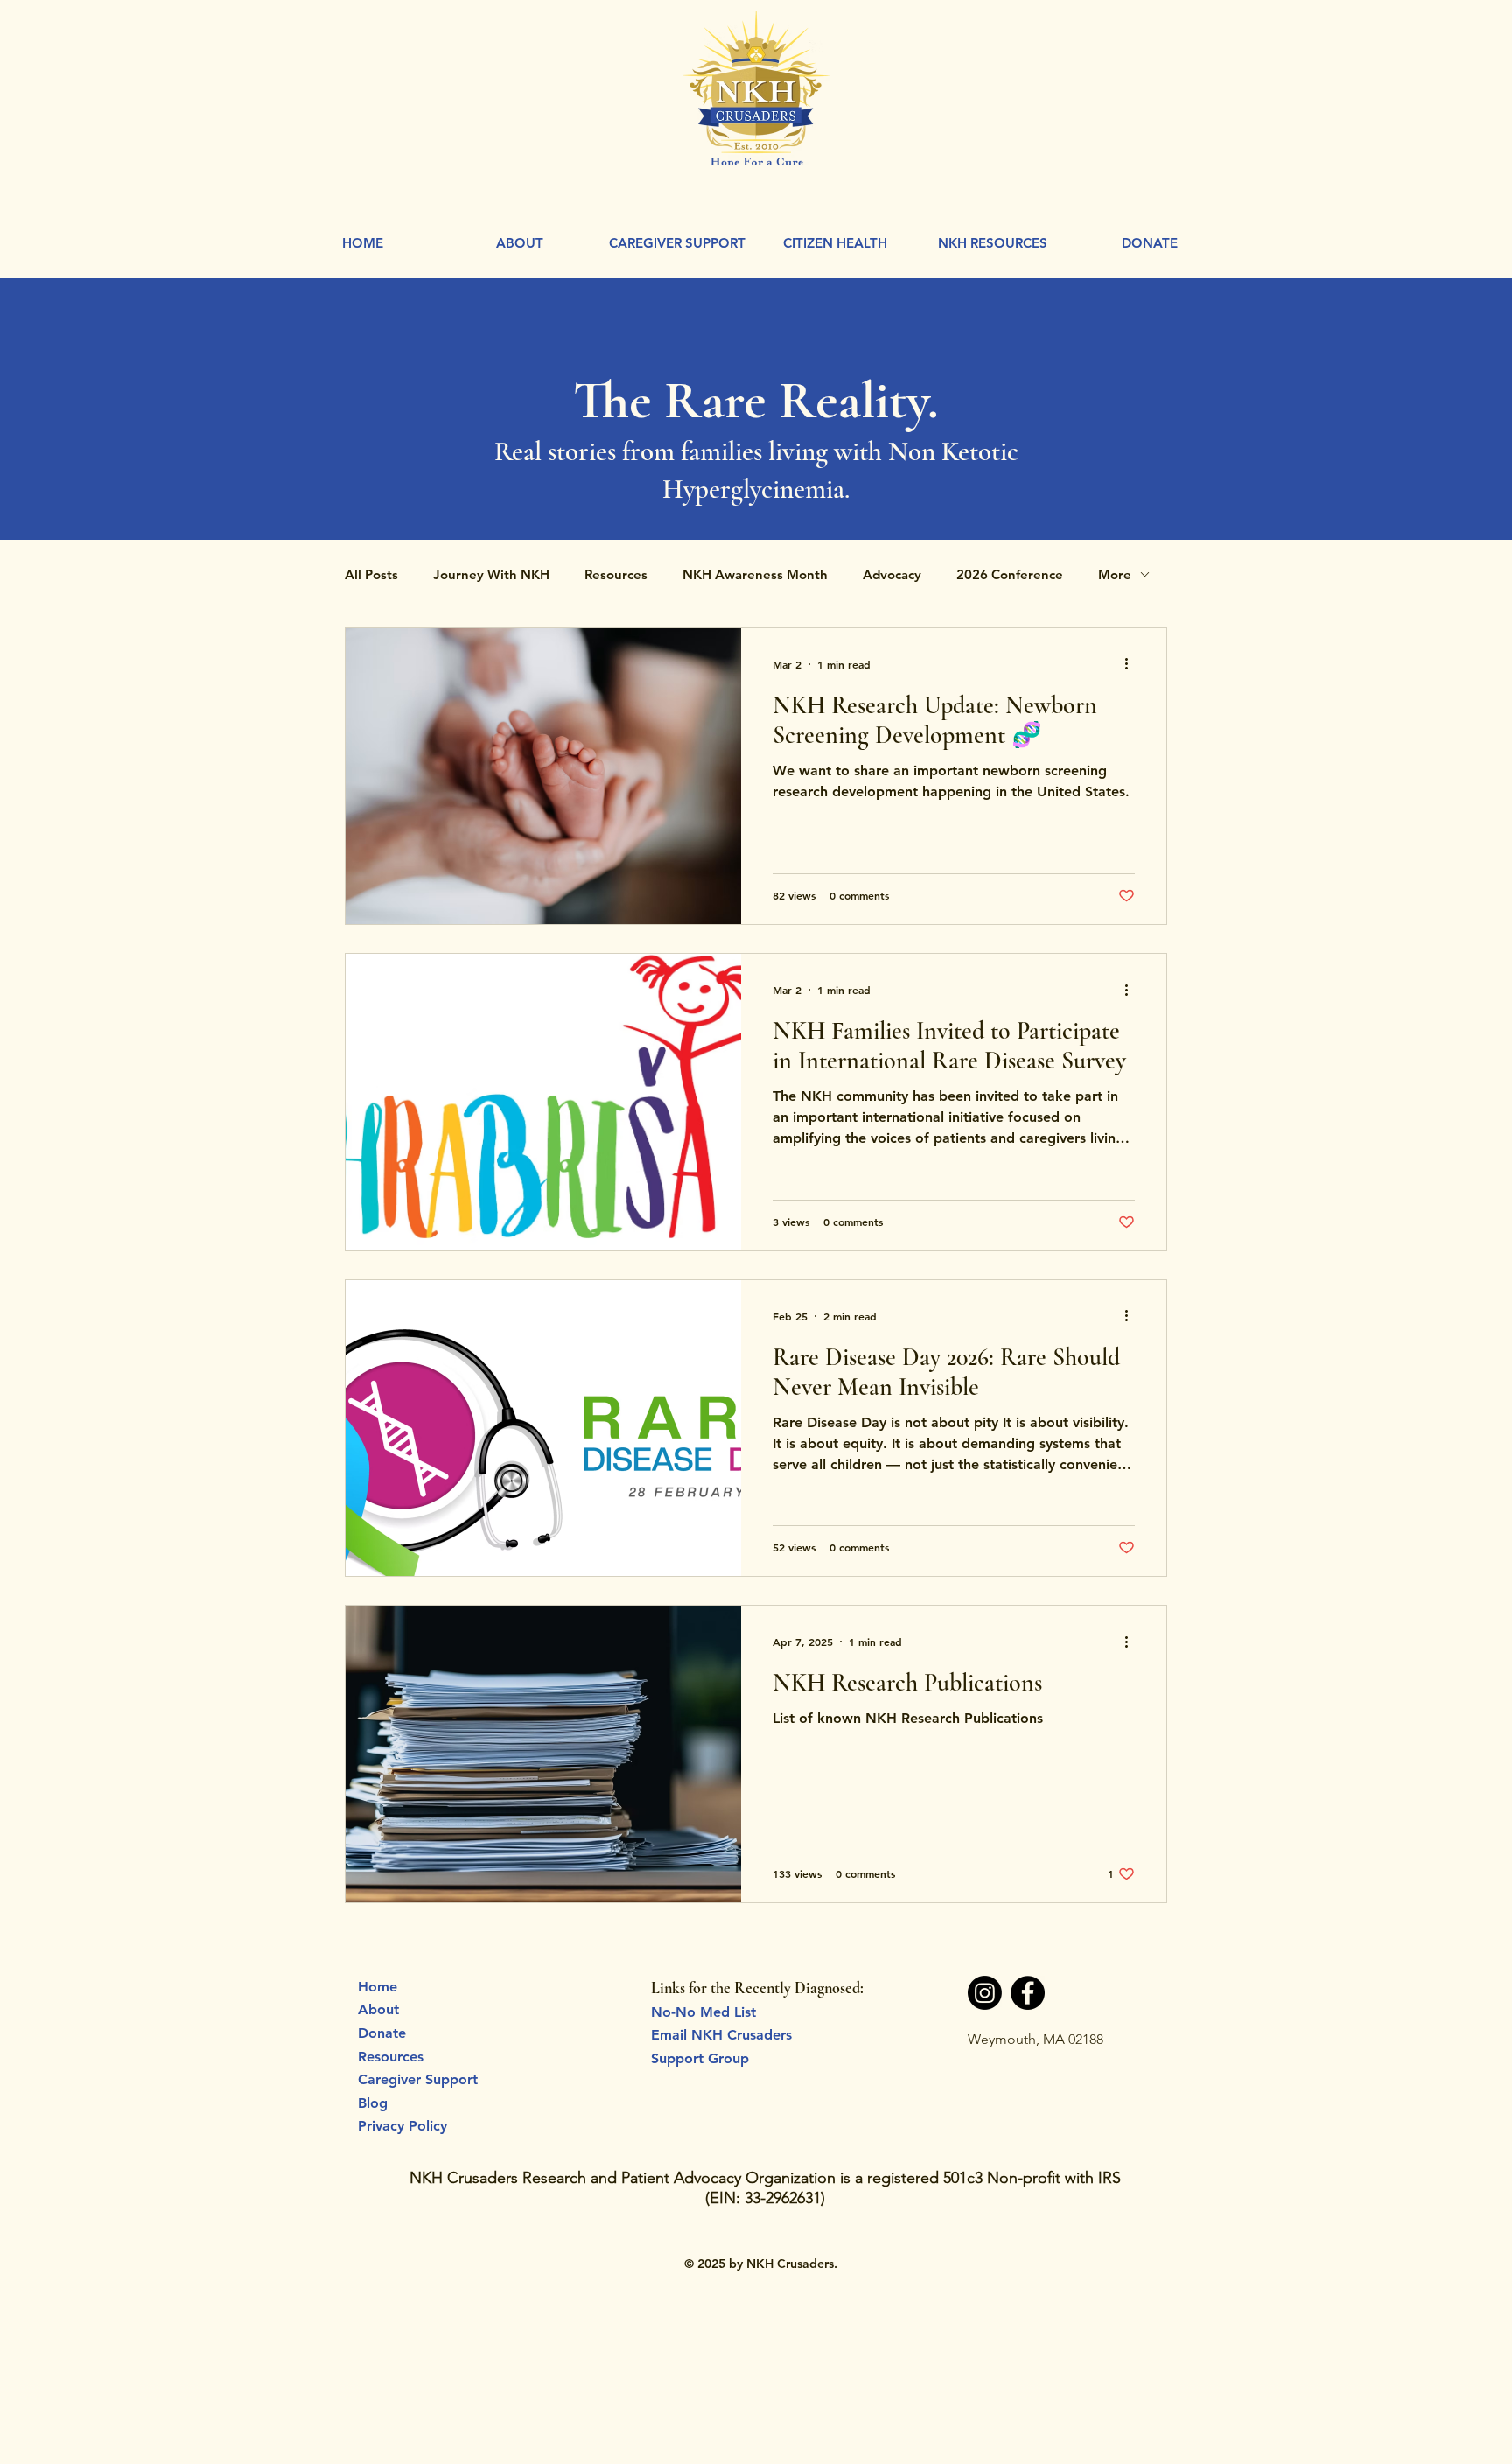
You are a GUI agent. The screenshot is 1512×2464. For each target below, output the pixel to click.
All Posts (371, 574)
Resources (616, 574)
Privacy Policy (402, 2126)
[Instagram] (985, 1993)
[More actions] (1132, 664)
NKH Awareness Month (755, 574)
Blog (373, 2103)
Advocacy (892, 574)
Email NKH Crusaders (721, 2035)
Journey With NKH (491, 574)
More (1115, 574)
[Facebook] (1028, 1993)
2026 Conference (1010, 574)
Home (378, 1987)
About (378, 2009)
